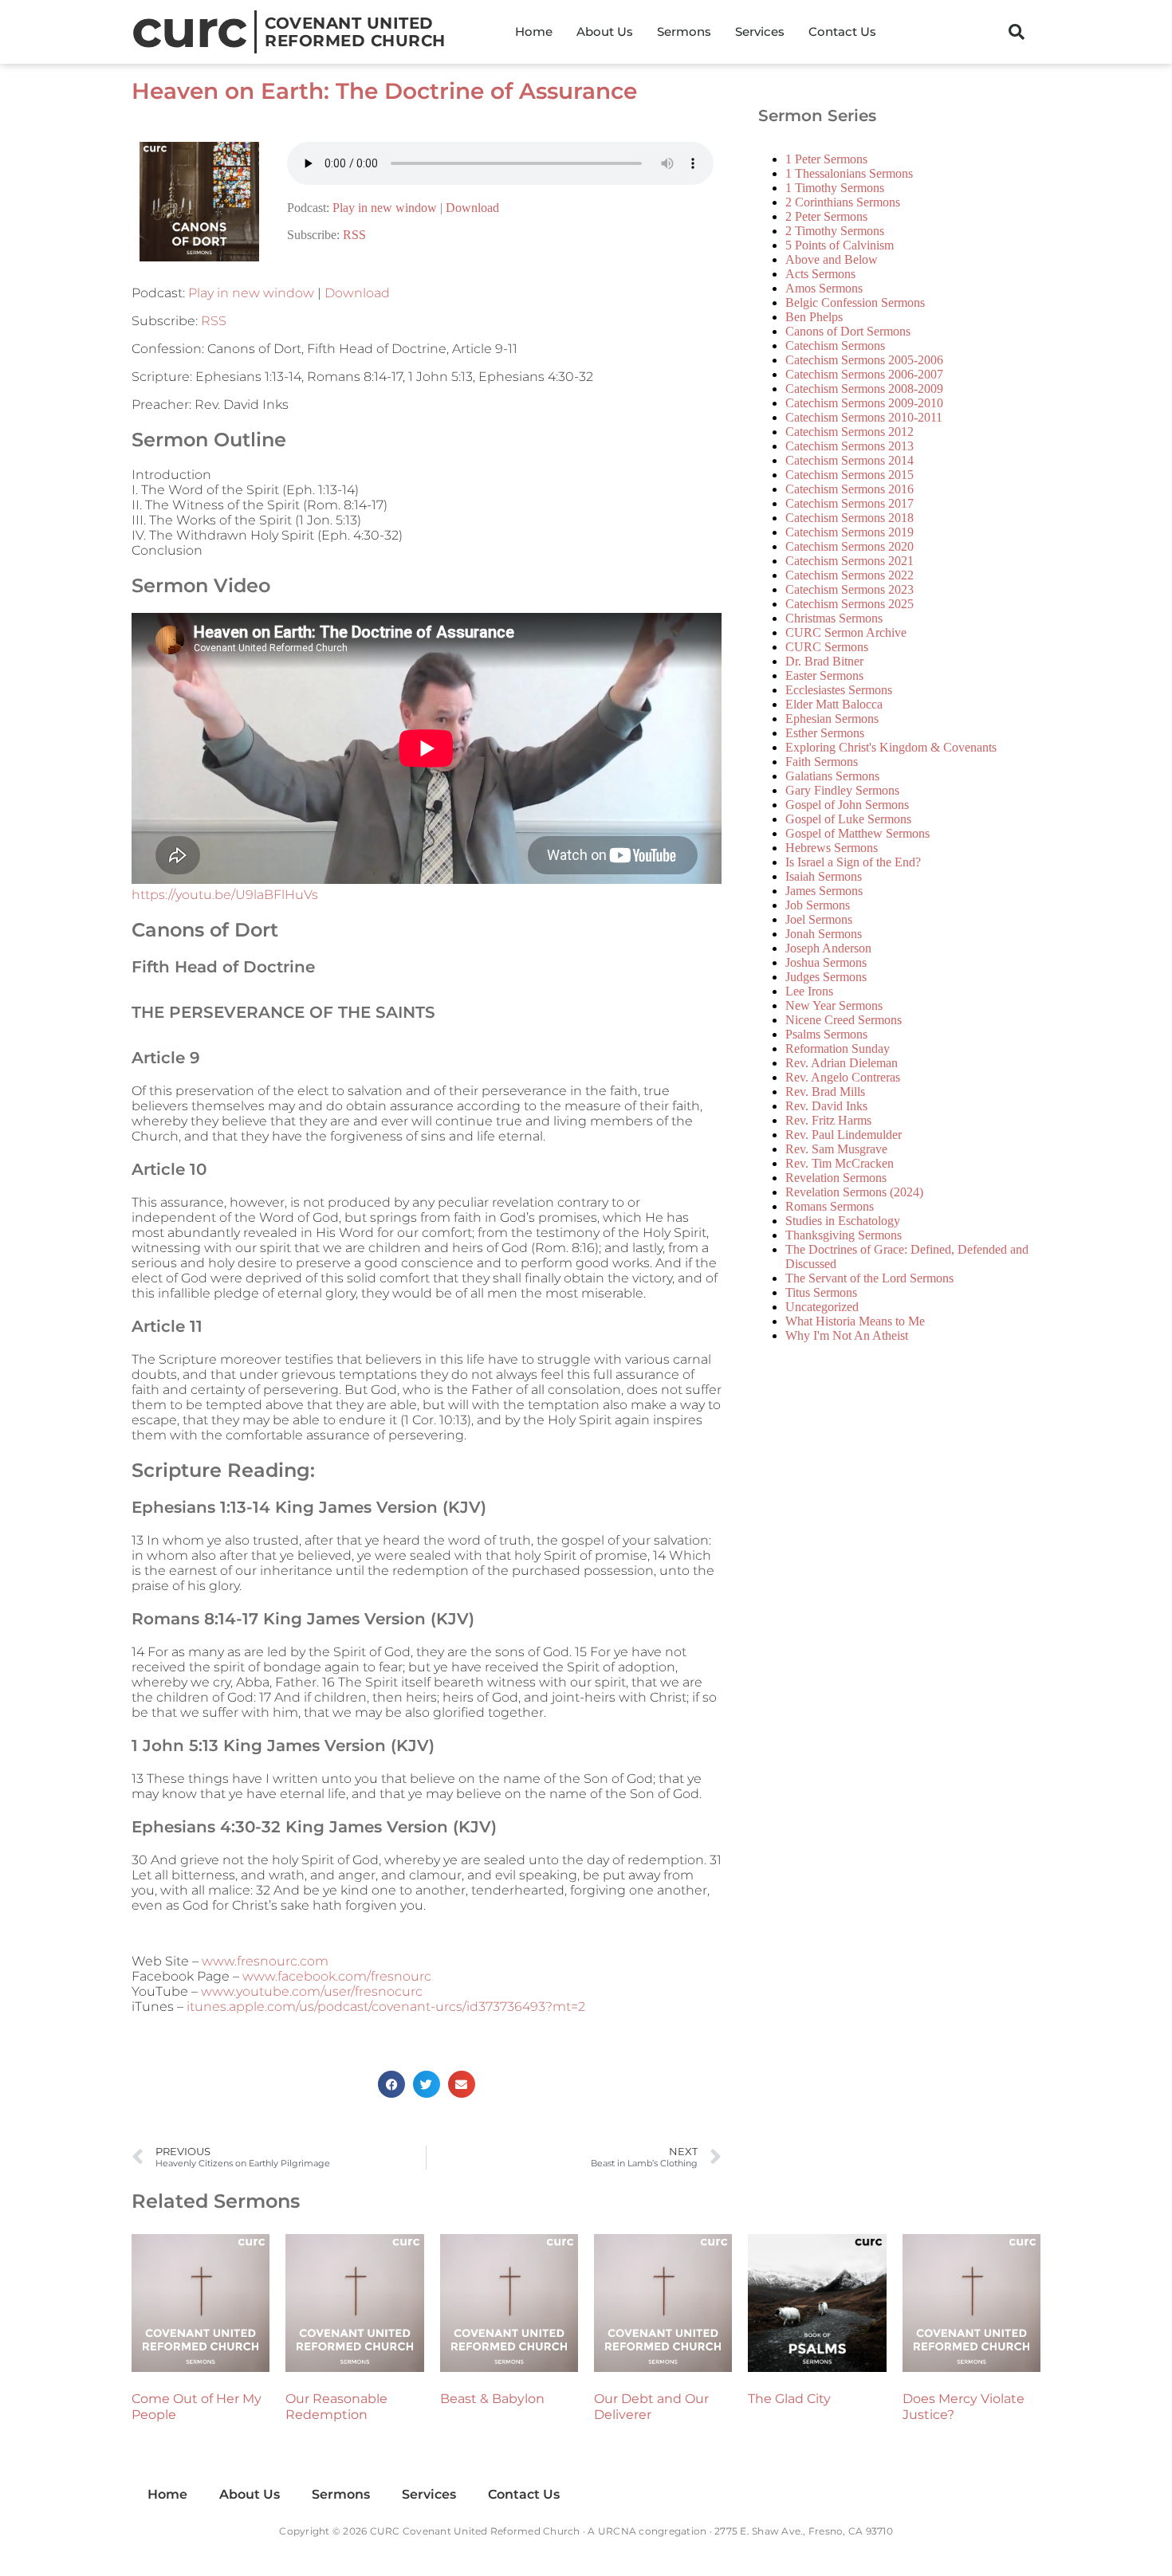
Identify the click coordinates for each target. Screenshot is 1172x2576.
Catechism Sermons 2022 (850, 575)
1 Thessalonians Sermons (849, 173)
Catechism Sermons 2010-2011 (864, 417)
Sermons (684, 31)
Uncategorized (822, 1307)
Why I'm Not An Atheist (847, 1335)
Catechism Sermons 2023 (850, 589)
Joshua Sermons (826, 962)
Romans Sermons (830, 1206)
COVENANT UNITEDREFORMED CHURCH (355, 32)
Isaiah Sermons (824, 876)
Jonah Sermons (824, 934)
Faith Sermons (822, 762)
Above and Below (832, 259)
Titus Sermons (821, 1292)
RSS (354, 235)
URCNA (617, 2531)
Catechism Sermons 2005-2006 (864, 360)
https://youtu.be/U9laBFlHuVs (225, 895)
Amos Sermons (824, 288)
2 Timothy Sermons (835, 231)
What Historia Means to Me (855, 1321)
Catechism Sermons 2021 (850, 561)
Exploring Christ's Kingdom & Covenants (891, 747)
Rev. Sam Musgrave (836, 1149)
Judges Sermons (826, 977)
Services (760, 31)
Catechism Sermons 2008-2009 (864, 389)
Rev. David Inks (826, 1106)
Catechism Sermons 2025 (850, 604)
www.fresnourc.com (265, 1961)
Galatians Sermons (832, 776)
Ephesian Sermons (832, 719)
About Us (605, 31)
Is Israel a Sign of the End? (853, 862)
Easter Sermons (824, 675)
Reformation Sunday (838, 1048)
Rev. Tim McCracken (840, 1163)
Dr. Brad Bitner (824, 661)
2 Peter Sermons (826, 216)
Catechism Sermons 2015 (850, 475)
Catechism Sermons (835, 346)
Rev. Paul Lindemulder (844, 1135)
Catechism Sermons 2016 (850, 489)
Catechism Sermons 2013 (850, 446)
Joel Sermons (819, 919)
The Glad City (789, 2399)
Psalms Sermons (826, 1034)
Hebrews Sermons (832, 848)
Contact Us (842, 31)
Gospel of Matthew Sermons (857, 833)
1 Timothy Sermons (835, 188)
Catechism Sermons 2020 (850, 546)
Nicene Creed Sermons (844, 1020)
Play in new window (385, 208)
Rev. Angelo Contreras (843, 1077)
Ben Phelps (814, 317)
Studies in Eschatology (843, 1221)
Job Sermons (818, 905)
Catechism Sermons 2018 (850, 518)
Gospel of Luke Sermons (848, 819)
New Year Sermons (834, 1005)
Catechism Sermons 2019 (850, 532)
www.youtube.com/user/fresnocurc (312, 1991)
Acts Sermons (820, 274)
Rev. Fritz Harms (828, 1120)
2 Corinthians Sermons (843, 202)
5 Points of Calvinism (840, 245)
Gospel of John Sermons (847, 805)
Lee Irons (809, 991)
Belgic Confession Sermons (855, 302)
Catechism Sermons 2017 (850, 503)
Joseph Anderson (828, 948)
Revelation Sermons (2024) (854, 1192)
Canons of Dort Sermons (848, 331)
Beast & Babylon (492, 2399)
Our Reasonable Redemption (336, 2407)
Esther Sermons (825, 733)
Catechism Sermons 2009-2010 (864, 403)
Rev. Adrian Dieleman (842, 1063)
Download (472, 208)
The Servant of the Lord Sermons (869, 1278)
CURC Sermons (827, 647)
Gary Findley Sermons (842, 790)
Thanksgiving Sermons (844, 1235)
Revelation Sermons (836, 1178)
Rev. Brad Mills (825, 1092)
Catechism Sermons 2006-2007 (864, 374)
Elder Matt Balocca (834, 704)
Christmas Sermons (834, 618)
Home (534, 31)
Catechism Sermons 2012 (850, 432)
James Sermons (824, 891)
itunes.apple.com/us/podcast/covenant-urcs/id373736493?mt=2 (386, 2007)
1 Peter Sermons (826, 159)
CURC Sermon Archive (846, 632)
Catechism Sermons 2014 (850, 460)
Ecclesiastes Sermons (839, 690)
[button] (1017, 32)
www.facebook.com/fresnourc (337, 1976)
